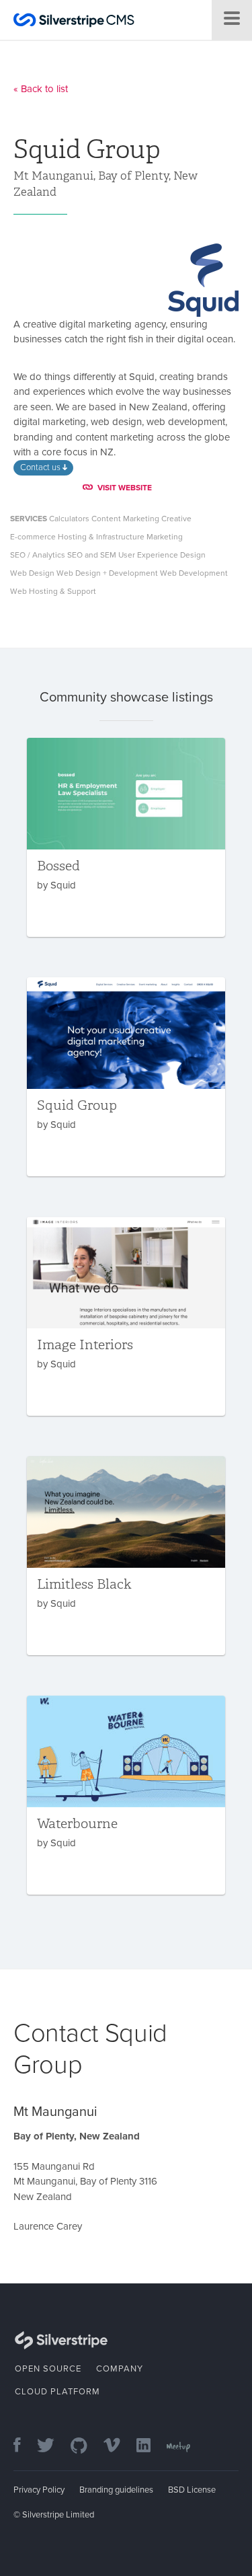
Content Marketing (125, 519)
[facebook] (24, 2447)
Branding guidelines (116, 2490)
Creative (176, 519)
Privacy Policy (39, 2490)
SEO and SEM (92, 555)
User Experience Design (162, 555)
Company (120, 2369)
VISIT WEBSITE (125, 488)
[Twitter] (52, 2447)
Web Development (194, 573)
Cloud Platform (57, 2392)
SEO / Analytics (38, 555)
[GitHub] (86, 2447)
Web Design (32, 573)
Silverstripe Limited (58, 2515)
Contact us (41, 467)
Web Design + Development (107, 573)
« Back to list (41, 89)
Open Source (48, 2369)
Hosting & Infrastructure (101, 537)
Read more (126, 837)
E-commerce (33, 537)
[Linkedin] (150, 2447)
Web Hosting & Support (53, 591)
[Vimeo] (119, 2447)
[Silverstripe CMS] (74, 22)
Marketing (165, 537)
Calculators (69, 519)
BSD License (192, 2490)
